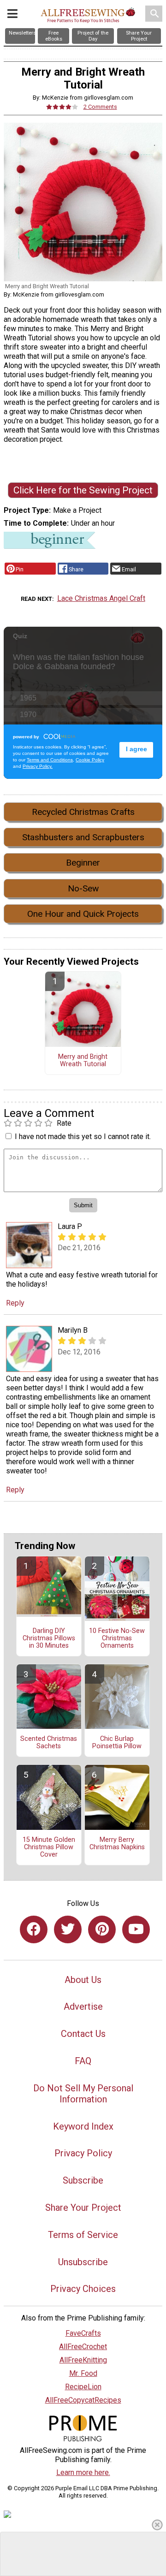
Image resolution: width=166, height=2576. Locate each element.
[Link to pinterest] (102, 1929)
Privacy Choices (83, 2289)
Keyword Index (83, 2126)
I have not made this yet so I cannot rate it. (83, 1137)
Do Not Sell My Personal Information (83, 2094)
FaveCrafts (83, 2333)
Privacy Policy (83, 2153)
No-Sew (83, 888)
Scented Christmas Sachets (49, 1743)
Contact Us (83, 2034)
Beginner (83, 863)
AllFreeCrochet (83, 2347)
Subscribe (83, 2180)
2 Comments (100, 107)
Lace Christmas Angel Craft (101, 598)
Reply (15, 1303)
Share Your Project (83, 2208)
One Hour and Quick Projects (83, 914)
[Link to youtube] (136, 1929)
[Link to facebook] (34, 1929)
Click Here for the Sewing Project (83, 490)
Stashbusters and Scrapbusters (83, 837)
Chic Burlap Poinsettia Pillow (117, 1743)
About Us (83, 1980)
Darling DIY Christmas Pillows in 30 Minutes (49, 1638)
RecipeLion (83, 2387)
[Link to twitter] (68, 1929)
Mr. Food (83, 2373)
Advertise (83, 2006)
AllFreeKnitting (83, 2360)
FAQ (83, 2061)
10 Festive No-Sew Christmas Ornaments (117, 1638)
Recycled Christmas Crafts (83, 812)
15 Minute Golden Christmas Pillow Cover (49, 1847)
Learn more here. (83, 2472)
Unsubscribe (83, 2262)
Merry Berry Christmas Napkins (117, 1844)
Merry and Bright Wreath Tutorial (83, 1061)
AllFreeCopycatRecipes (83, 2400)
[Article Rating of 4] (62, 107)
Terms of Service (83, 2235)
